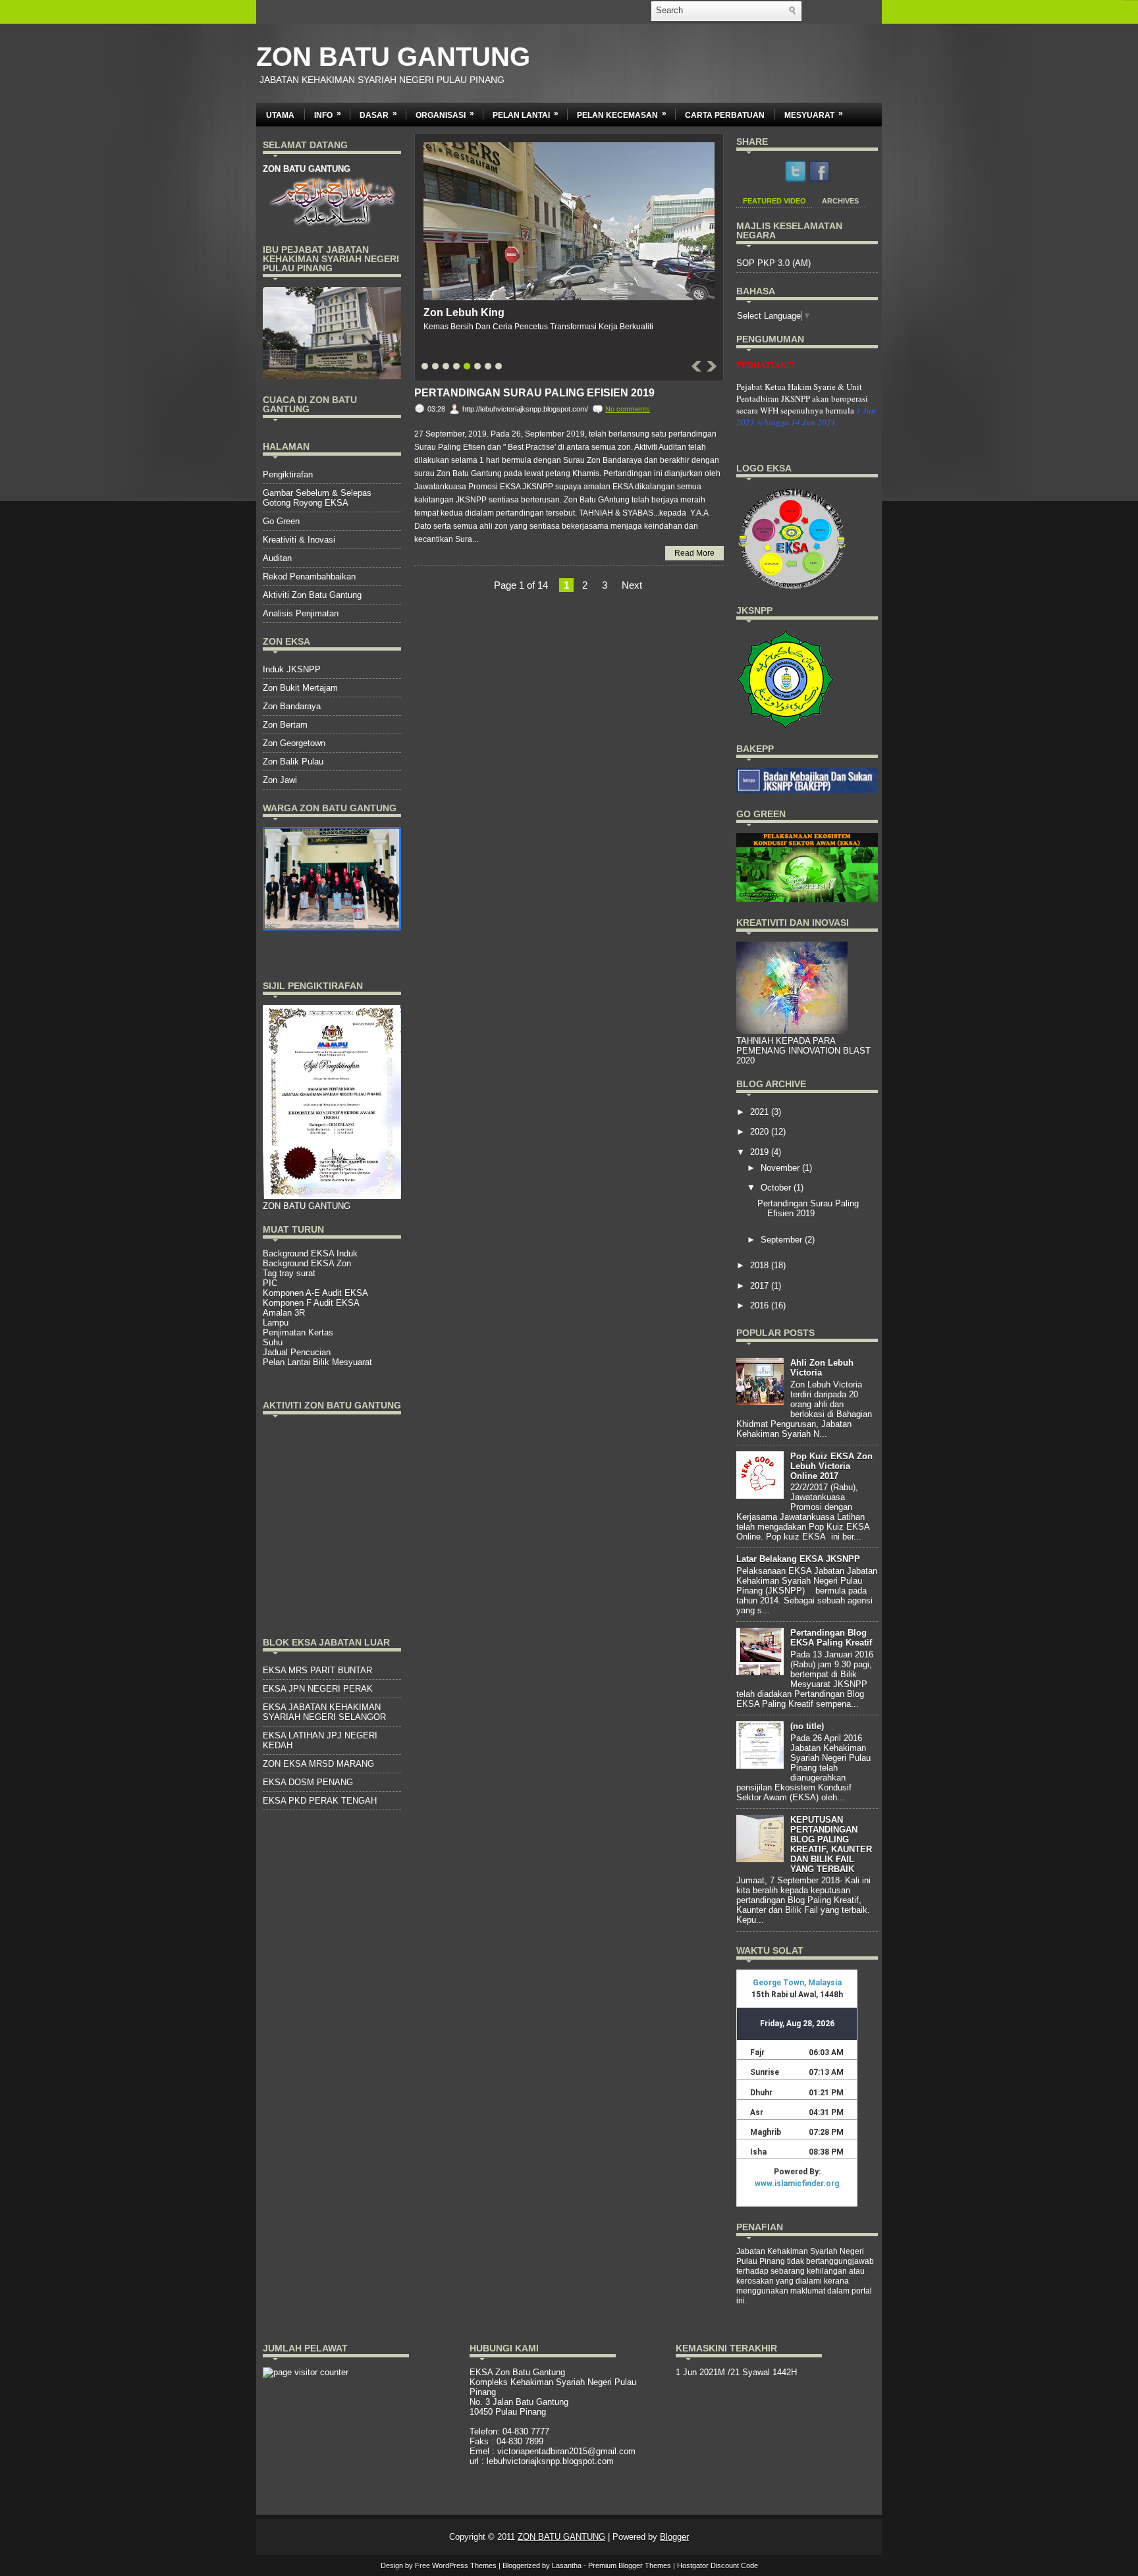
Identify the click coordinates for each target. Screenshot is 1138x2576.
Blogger (674, 2537)
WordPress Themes (464, 2565)
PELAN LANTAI (526, 114)
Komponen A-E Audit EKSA (315, 1293)
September (783, 1240)
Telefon (483, 2431)
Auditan (277, 558)
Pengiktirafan (288, 474)
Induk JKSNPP (292, 669)
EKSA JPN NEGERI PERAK (318, 1689)
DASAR (378, 114)
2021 (761, 1112)
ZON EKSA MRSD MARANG (318, 1764)
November (781, 1168)
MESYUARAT (814, 114)
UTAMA (280, 115)
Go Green (281, 521)
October (777, 1188)
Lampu (276, 1323)
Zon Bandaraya (292, 706)
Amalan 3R (284, 1313)
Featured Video (774, 201)
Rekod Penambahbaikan (309, 577)
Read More (694, 553)
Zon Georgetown (294, 743)
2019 (761, 1152)
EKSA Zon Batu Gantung (517, 2372)
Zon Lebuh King (464, 312)
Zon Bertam (285, 725)
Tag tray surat (289, 1273)
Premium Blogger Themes (630, 2565)
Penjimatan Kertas (298, 1332)
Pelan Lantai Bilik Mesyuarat (317, 1362)
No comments (628, 409)
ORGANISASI (445, 114)
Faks (479, 2441)
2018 (761, 1265)
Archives (840, 201)
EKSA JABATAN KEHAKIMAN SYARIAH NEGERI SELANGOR (324, 1712)
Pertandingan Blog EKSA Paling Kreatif (831, 1638)
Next (632, 585)
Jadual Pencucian (297, 1352)
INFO (328, 114)
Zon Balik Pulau (293, 762)
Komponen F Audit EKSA (311, 1303)
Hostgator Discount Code (718, 2565)
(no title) (807, 1726)
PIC (270, 1283)
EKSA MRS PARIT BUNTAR (317, 1670)
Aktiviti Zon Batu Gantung (312, 595)
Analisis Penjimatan (301, 613)
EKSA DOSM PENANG (308, 1782)
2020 (761, 1132)
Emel (479, 2451)
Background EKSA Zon (307, 1263)
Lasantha (567, 2565)
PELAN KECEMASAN (622, 114)
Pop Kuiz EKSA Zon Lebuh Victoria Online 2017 (831, 1466)
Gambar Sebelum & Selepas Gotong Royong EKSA (317, 498)
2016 (761, 1305)
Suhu (273, 1342)
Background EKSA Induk (310, 1253)
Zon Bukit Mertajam (300, 688)
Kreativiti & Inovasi (299, 540)
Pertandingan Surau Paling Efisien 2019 (534, 393)
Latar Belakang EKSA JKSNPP (798, 1559)
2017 (761, 1286)
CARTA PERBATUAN (725, 115)
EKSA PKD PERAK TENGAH (320, 1801)
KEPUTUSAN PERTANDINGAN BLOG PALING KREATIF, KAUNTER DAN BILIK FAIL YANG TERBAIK (831, 1844)
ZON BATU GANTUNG (393, 57)
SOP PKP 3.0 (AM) (773, 263)
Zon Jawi (280, 780)
